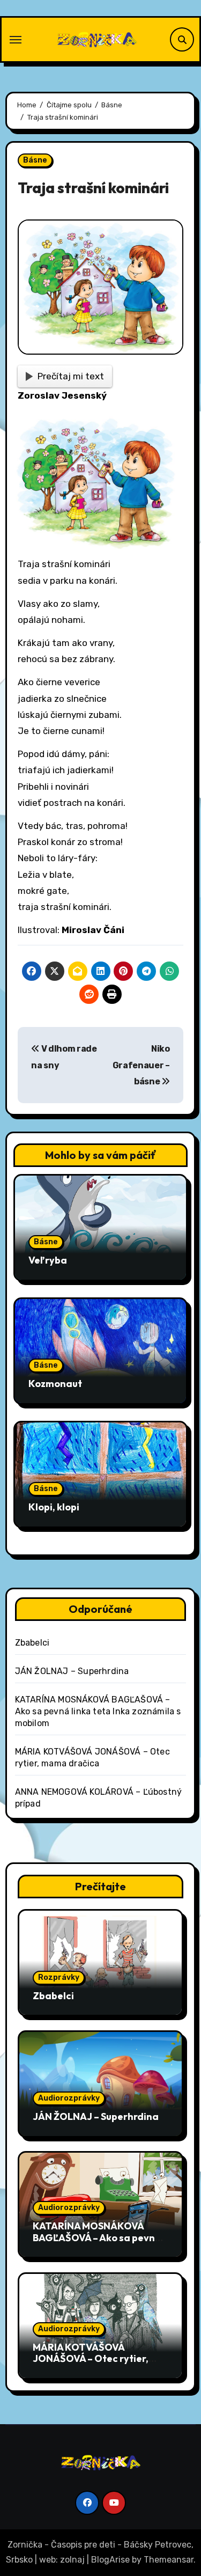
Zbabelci (32, 1643)
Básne (35, 160)
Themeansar (169, 2560)
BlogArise (110, 2560)
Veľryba (48, 1260)
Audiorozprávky (69, 2098)
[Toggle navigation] (16, 40)
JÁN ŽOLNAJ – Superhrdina (72, 1671)
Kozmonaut (55, 1384)
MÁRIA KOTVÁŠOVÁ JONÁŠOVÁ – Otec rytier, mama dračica (91, 2359)
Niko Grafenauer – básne (141, 1065)
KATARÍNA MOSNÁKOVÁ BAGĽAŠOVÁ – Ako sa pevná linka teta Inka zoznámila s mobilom (98, 1711)
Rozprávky (59, 1977)
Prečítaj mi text (71, 376)
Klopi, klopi (54, 1507)
